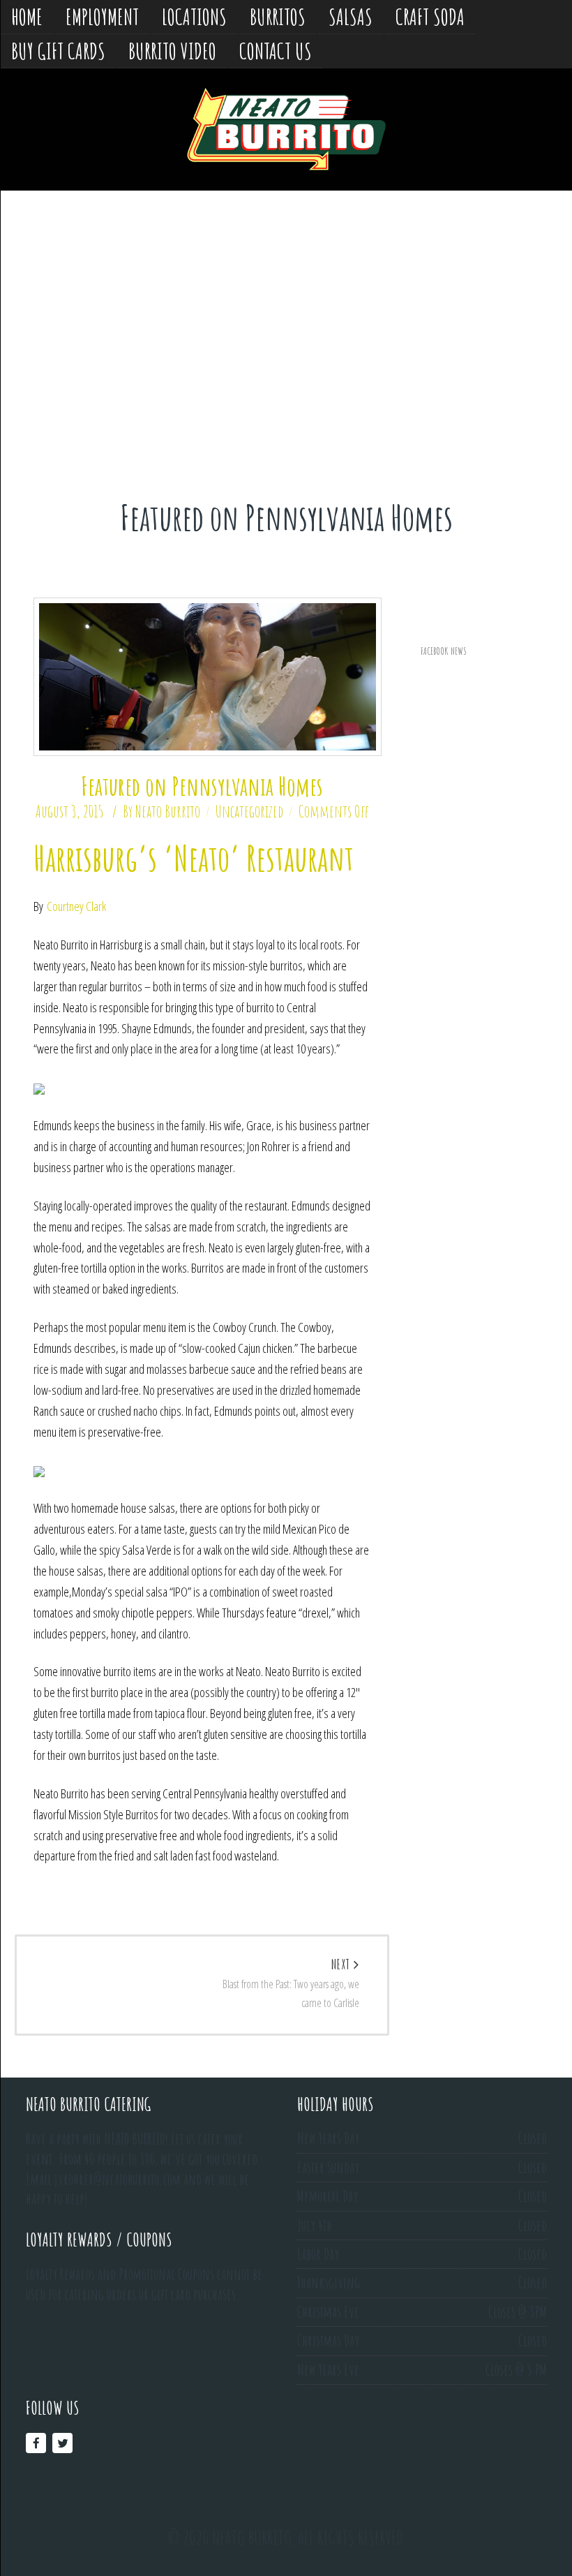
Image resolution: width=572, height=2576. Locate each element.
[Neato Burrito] (286, 129)
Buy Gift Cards (58, 51)
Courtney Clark (76, 906)
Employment (102, 16)
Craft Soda (430, 16)
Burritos (278, 16)
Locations (194, 16)
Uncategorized (249, 811)
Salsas (351, 16)
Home (27, 16)
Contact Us (276, 51)
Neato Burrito (168, 811)
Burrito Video (172, 51)
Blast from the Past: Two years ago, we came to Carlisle (291, 1984)
